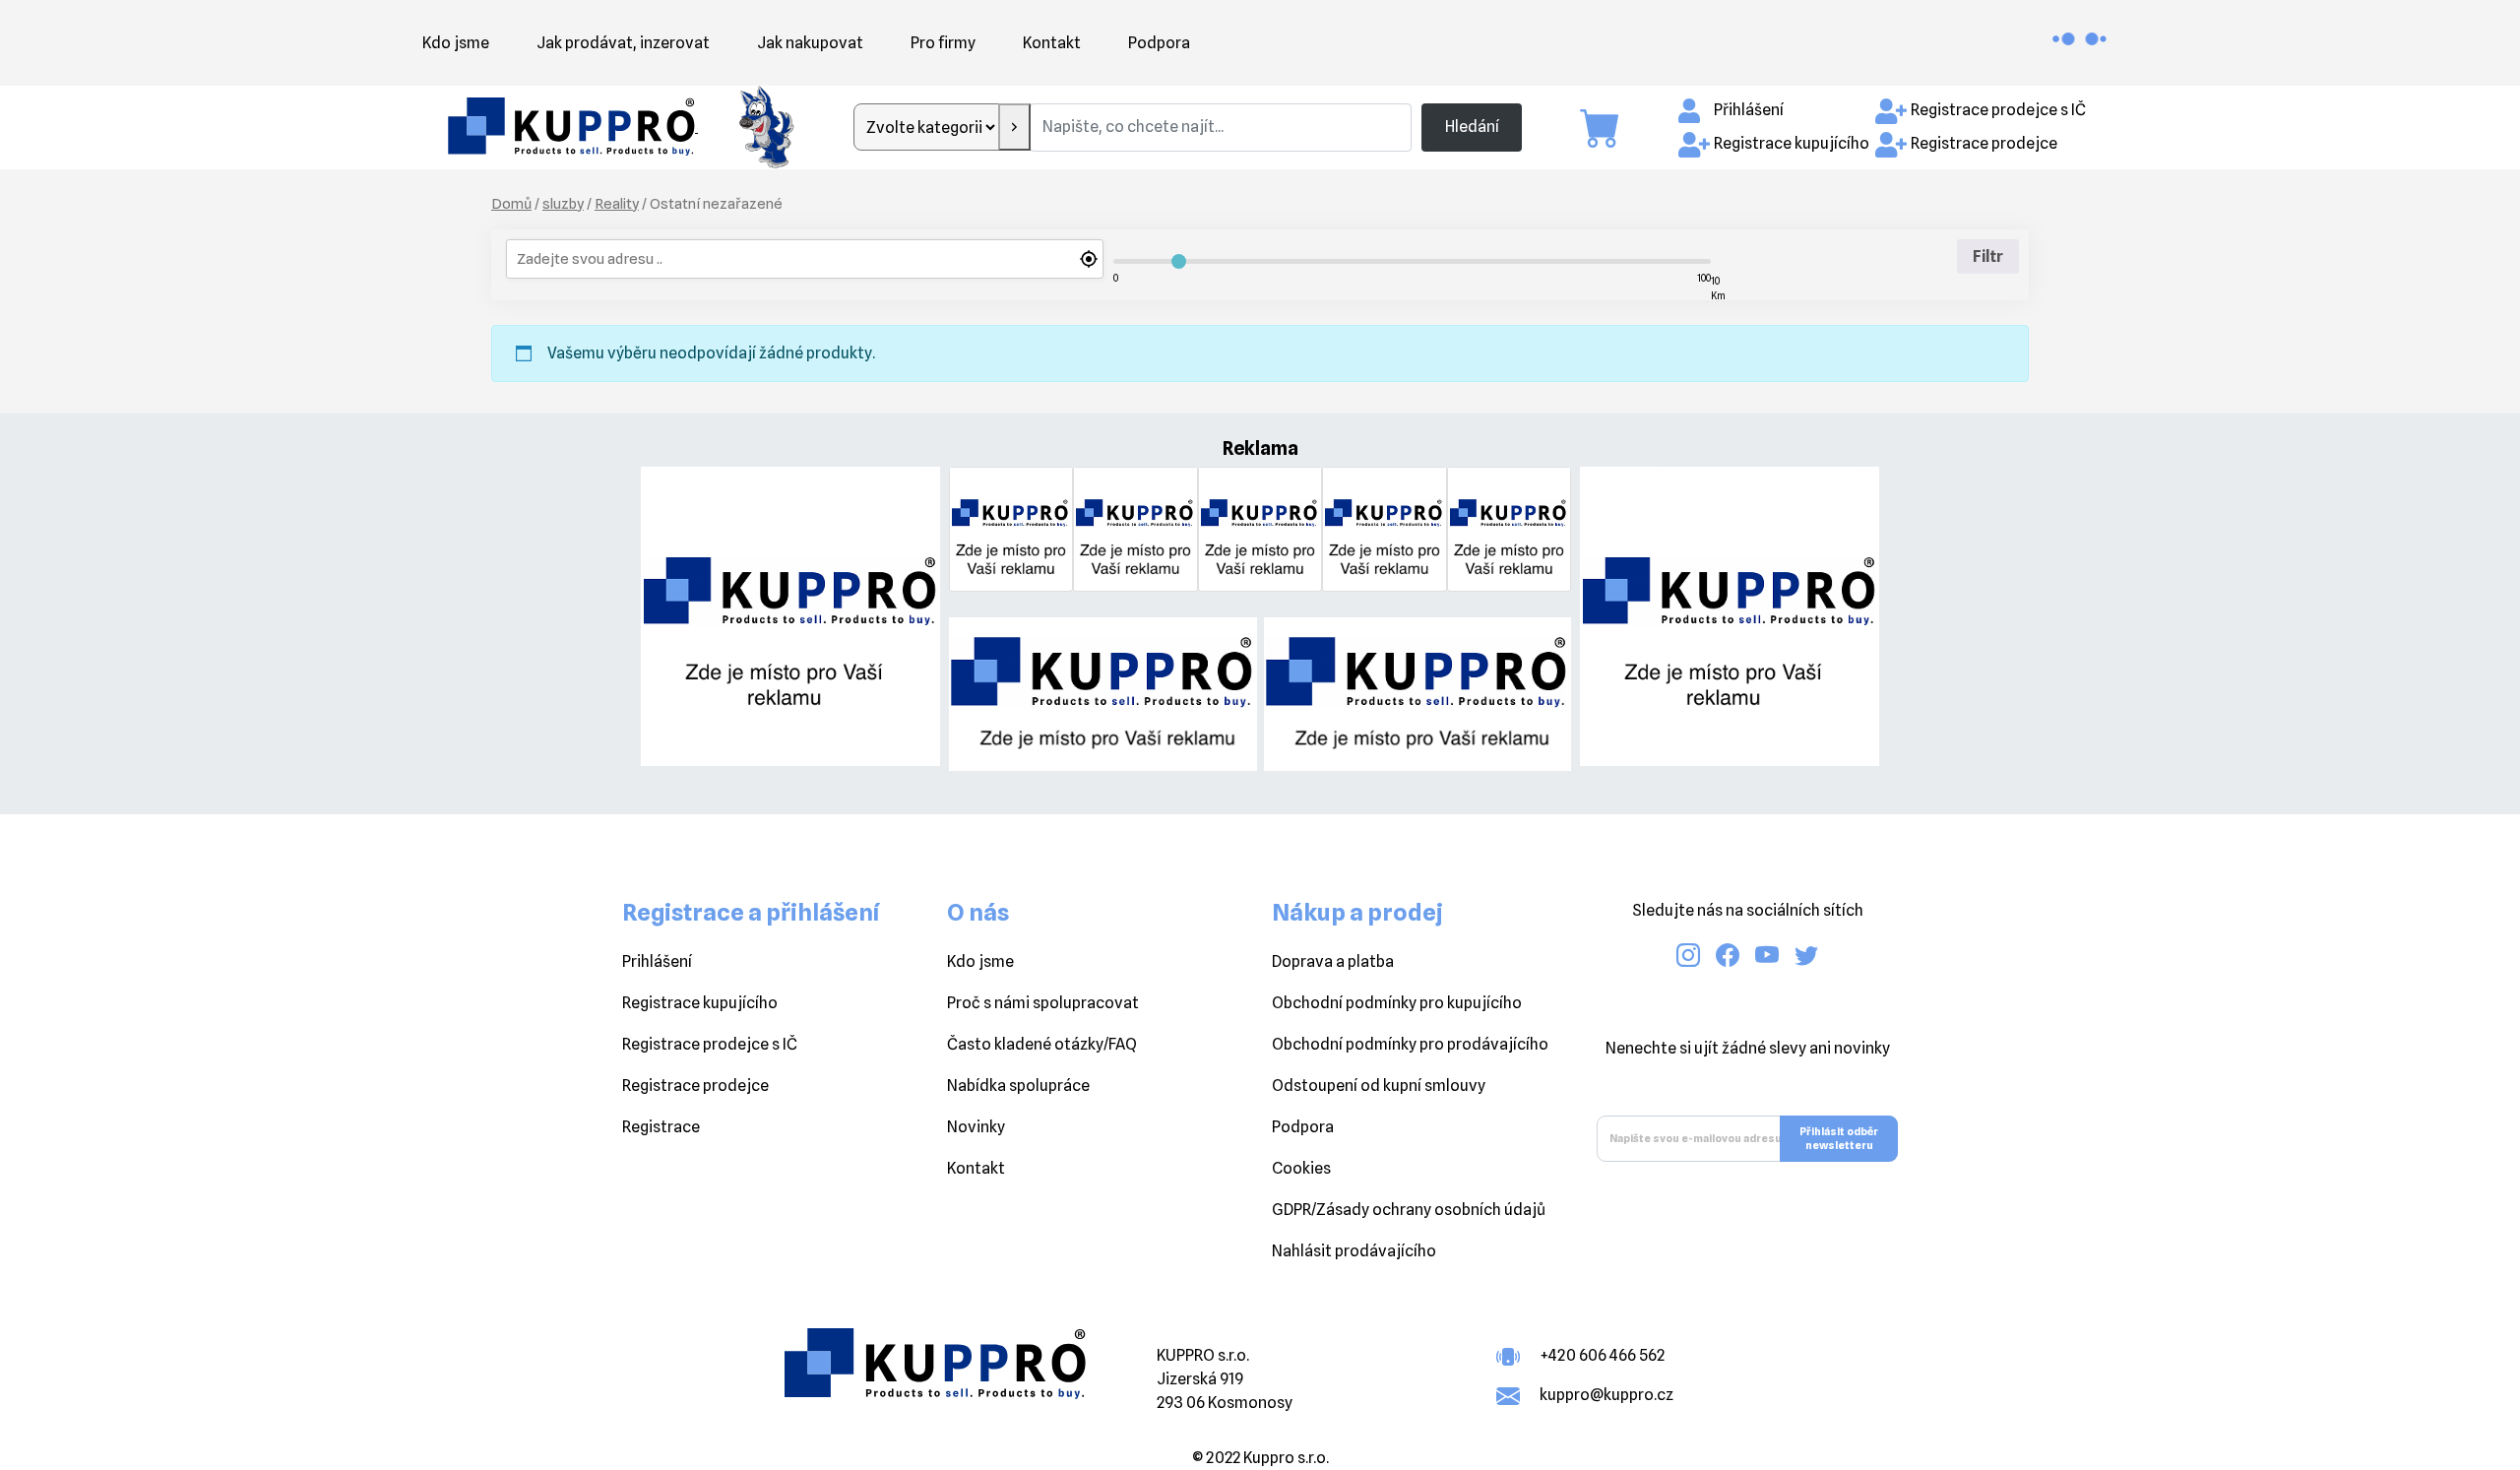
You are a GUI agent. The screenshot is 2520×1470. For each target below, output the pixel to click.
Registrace (661, 1127)
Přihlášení (1749, 110)
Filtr (1988, 256)
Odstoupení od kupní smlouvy (1379, 1086)
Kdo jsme (456, 43)
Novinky (976, 1127)
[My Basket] (1609, 128)
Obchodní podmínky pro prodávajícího (1410, 1044)
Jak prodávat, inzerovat (623, 43)
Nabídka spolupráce (1018, 1086)
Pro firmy (943, 43)
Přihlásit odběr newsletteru (1839, 1138)
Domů (511, 203)
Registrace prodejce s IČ (1998, 110)
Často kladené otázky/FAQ (1042, 1044)
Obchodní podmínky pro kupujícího (1397, 1003)
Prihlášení (657, 961)
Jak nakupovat (810, 43)
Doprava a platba (1333, 961)
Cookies (1301, 1168)
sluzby (563, 203)
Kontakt (1052, 43)
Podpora (1159, 43)
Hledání (1472, 127)
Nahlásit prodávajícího (1354, 1251)
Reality (617, 203)
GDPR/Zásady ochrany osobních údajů (1409, 1210)
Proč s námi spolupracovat (1043, 1003)
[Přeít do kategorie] (1014, 127)
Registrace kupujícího (1792, 143)
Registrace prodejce (1984, 143)
